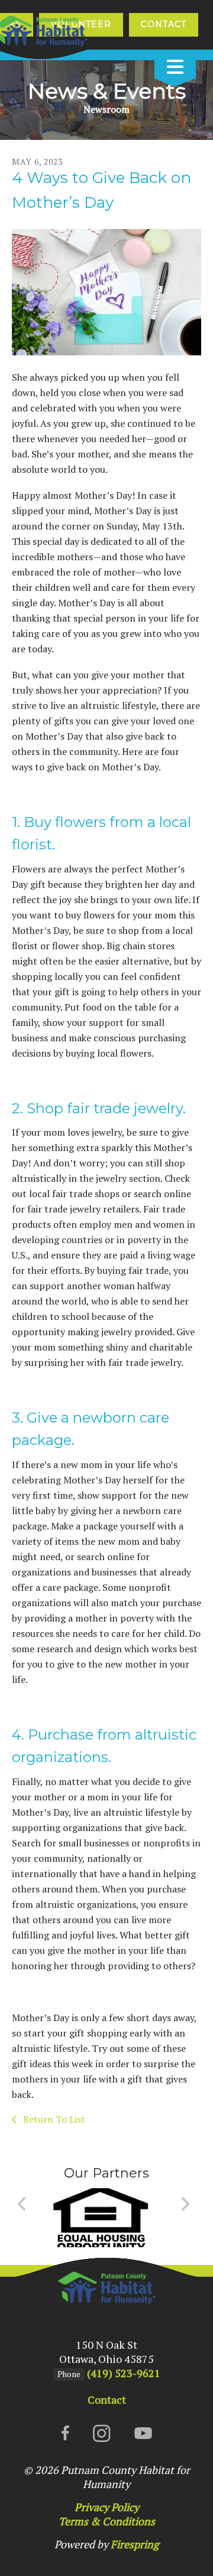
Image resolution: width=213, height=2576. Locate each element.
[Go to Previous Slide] (22, 2204)
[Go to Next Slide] (185, 2204)
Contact (164, 24)
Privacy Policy (107, 2507)
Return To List (53, 2119)
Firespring (135, 2544)
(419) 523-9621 (124, 2373)
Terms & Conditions (107, 2521)
